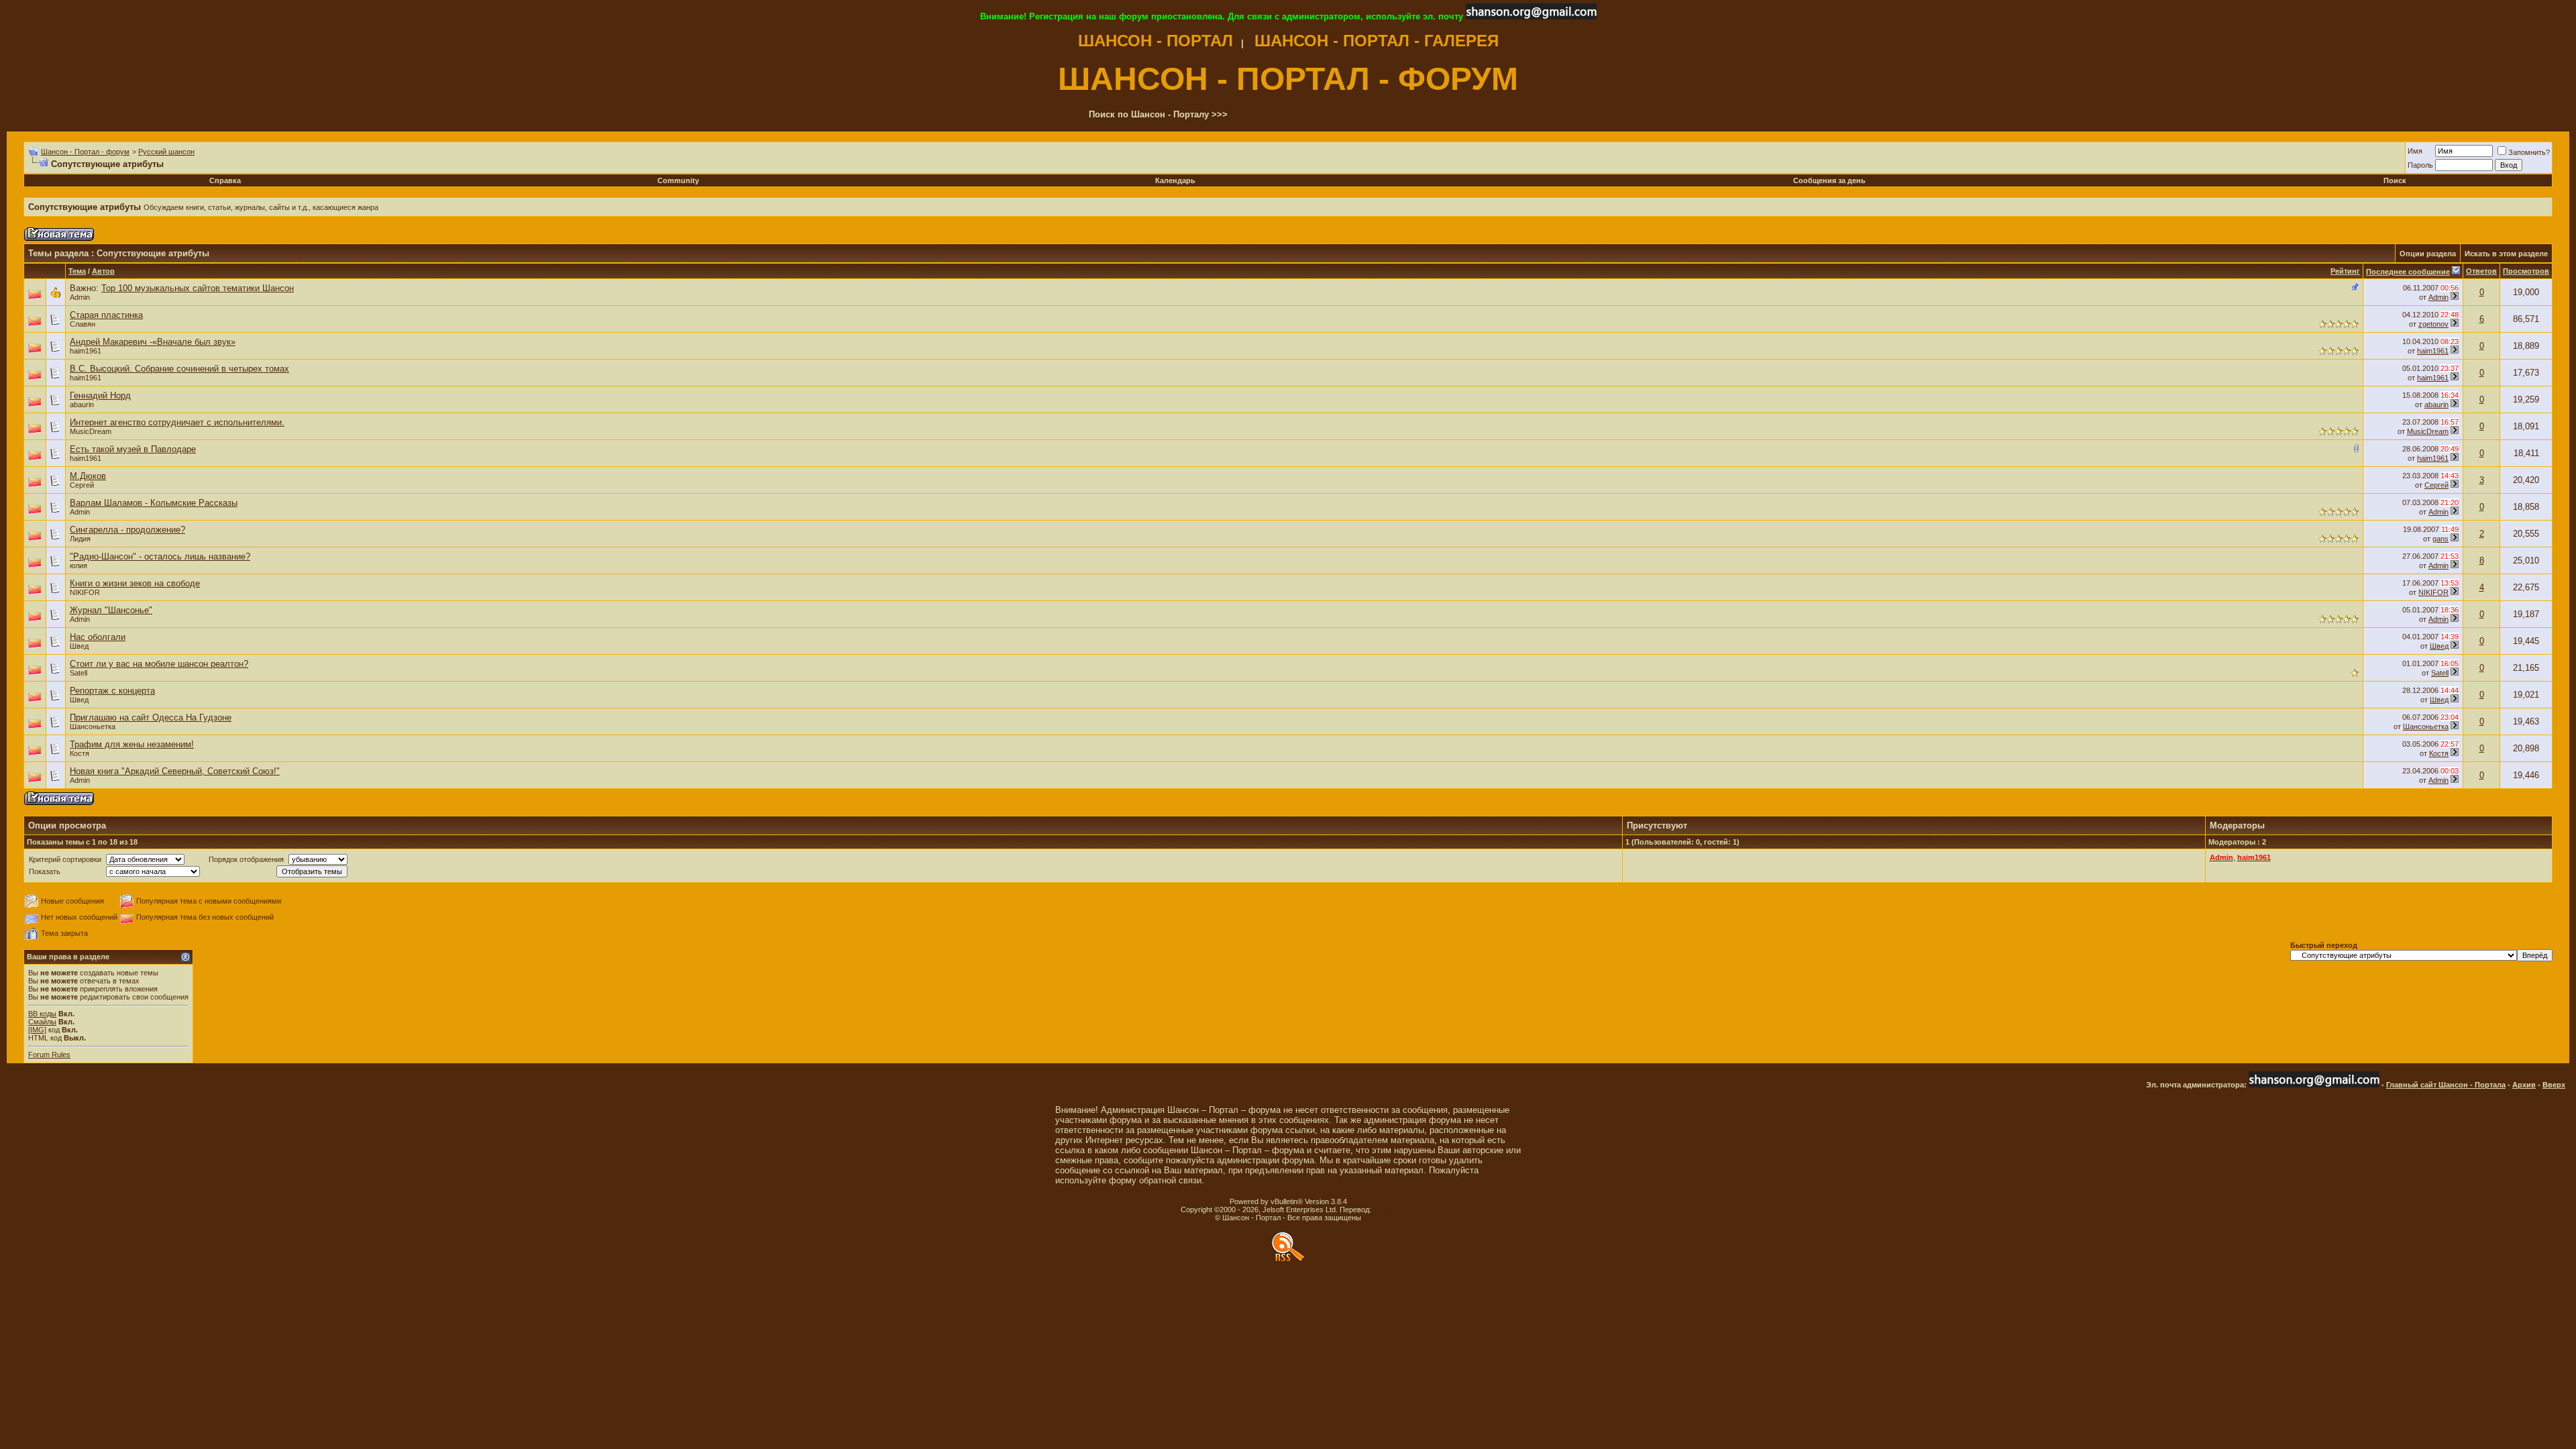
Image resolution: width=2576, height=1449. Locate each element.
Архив (2524, 1085)
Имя (2415, 151)
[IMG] (37, 1030)
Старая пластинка (106, 315)
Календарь (1175, 180)
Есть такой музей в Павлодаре (133, 449)
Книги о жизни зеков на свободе (135, 583)
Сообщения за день (1829, 180)
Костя (79, 753)
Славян (83, 324)
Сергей (82, 485)
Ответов (2481, 271)
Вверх (2554, 1085)
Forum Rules (49, 1055)
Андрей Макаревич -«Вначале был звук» (153, 342)
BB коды (42, 1014)
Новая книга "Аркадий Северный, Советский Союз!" (175, 771)
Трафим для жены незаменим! (132, 744)
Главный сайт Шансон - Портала (2446, 1085)
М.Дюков (88, 476)
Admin (80, 297)
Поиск (2395, 180)
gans (2440, 539)
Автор (103, 271)
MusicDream (91, 431)
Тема (77, 271)
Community (678, 180)
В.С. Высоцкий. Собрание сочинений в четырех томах (179, 369)
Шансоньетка (2426, 727)
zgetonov (2433, 324)
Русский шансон (166, 152)
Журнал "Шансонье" (111, 610)
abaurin (82, 405)
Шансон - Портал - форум (85, 152)
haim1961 (86, 351)
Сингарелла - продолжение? (127, 530)
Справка (225, 180)
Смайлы (42, 1022)
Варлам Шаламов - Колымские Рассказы (154, 503)
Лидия (80, 539)
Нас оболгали (98, 637)
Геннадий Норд (100, 395)
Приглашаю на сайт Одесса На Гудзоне (151, 717)
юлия (78, 566)
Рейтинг (2345, 271)
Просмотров (2526, 271)
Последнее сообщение (2408, 272)
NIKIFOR (85, 592)
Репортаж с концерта (112, 691)
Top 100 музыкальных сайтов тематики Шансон (198, 288)
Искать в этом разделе (2506, 254)
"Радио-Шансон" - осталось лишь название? (160, 556)
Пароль (2420, 165)
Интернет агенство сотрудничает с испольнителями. (177, 422)
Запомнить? (2529, 152)
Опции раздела (2428, 254)
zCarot (1384, 1210)
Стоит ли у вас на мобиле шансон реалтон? (159, 664)
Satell (78, 673)
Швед (79, 646)
